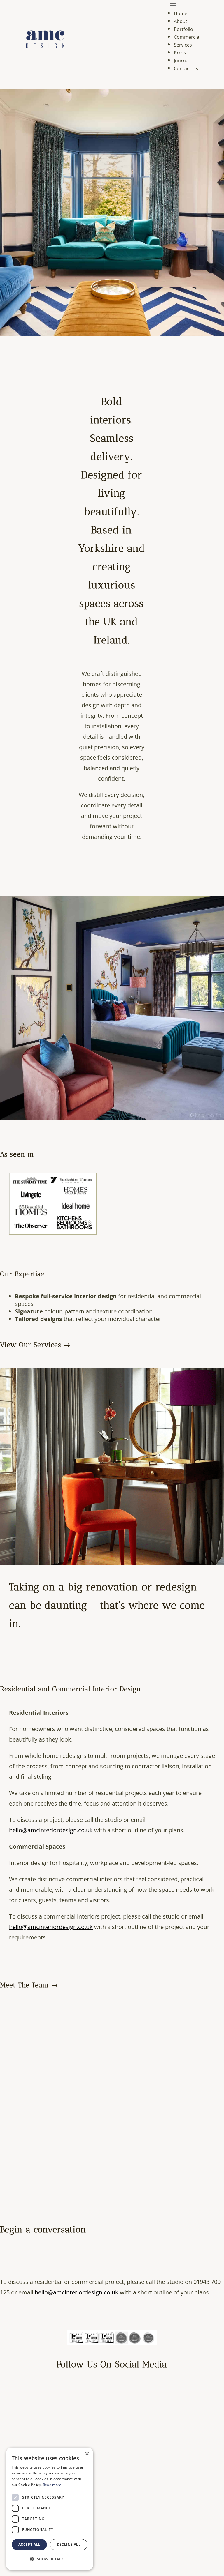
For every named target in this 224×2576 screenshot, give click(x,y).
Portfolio (183, 29)
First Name (64, 1289)
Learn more (112, 1339)
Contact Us (186, 68)
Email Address (66, 1266)
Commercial (187, 37)
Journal (182, 61)
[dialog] (50, 2509)
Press (180, 53)
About (181, 21)
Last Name (64, 1312)
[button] (50, 2559)
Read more (52, 2485)
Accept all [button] (29, 2544)
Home (181, 13)
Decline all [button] (69, 2544)
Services (183, 45)
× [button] (87, 2454)
